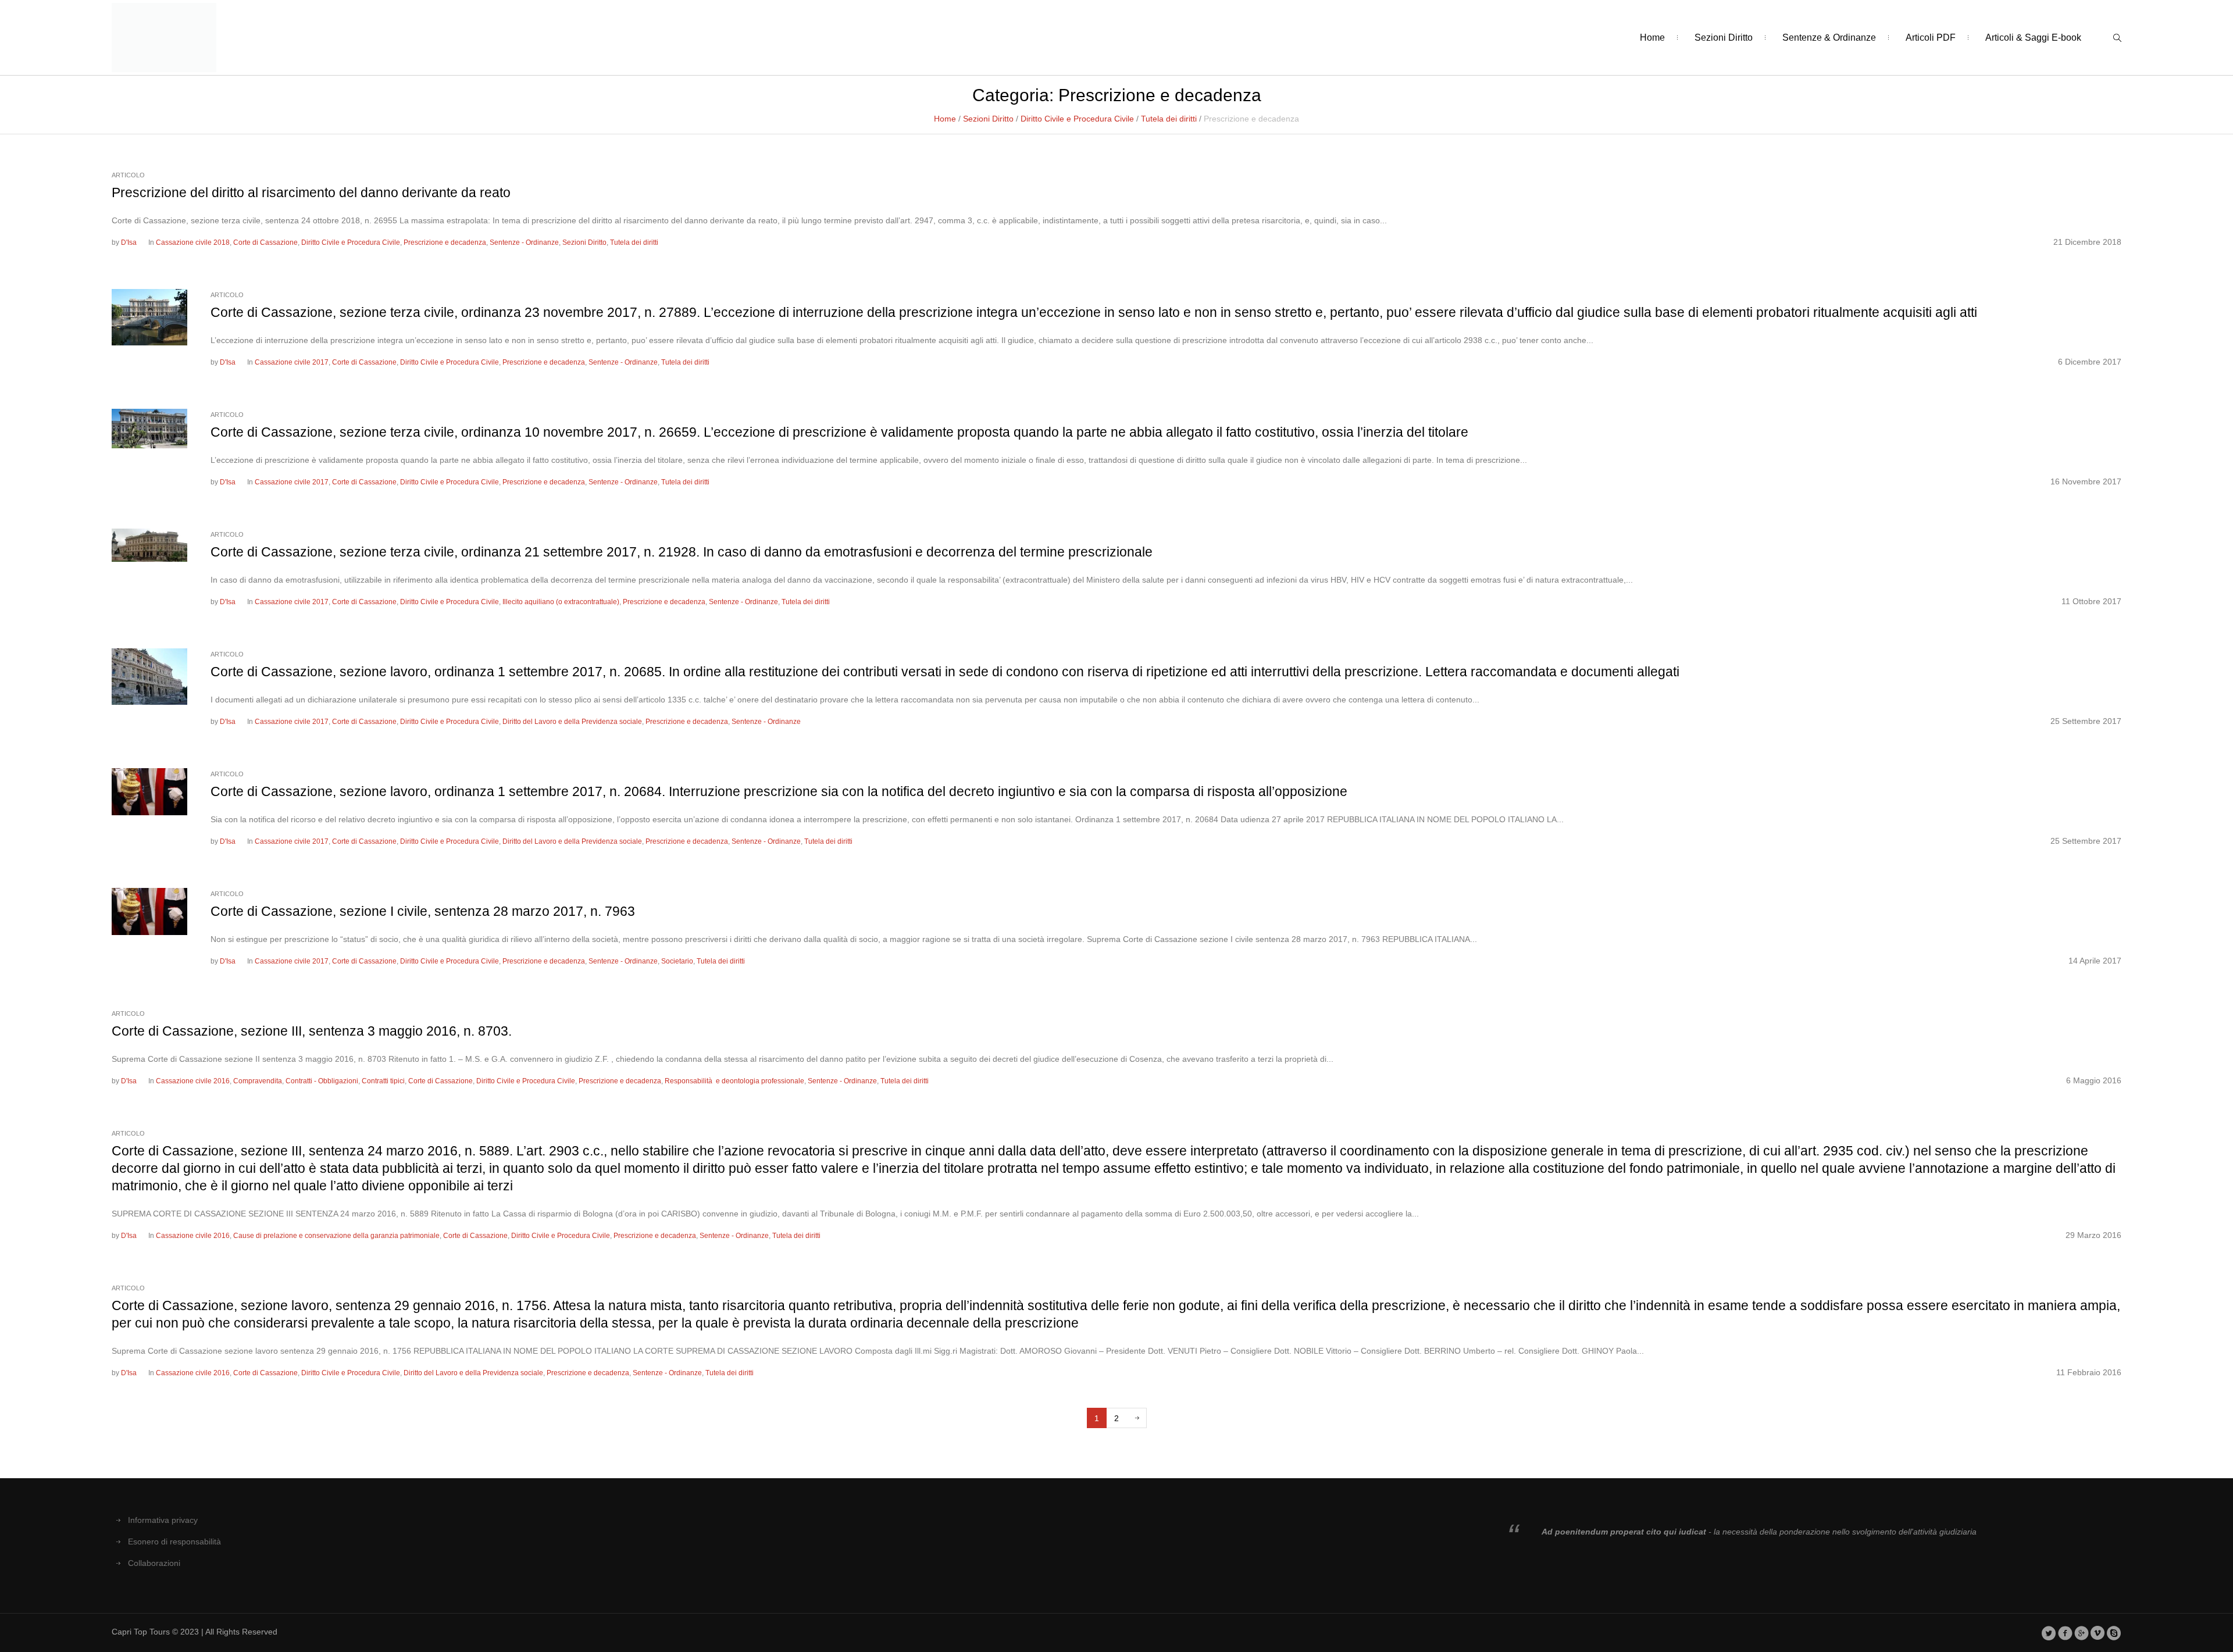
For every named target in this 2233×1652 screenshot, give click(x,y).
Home (945, 119)
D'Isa (129, 242)
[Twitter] (2049, 1633)
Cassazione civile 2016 (193, 1081)
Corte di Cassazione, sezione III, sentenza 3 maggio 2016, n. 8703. (312, 1031)
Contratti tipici (383, 1081)
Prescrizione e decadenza (445, 242)
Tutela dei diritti (1169, 119)
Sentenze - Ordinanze (524, 242)
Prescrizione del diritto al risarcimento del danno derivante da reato (311, 192)
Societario (677, 961)
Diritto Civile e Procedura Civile (1077, 119)
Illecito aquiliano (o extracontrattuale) (561, 602)
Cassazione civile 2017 (292, 362)
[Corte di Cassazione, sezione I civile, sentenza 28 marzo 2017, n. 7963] (149, 911)
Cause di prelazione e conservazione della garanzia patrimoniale (336, 1236)
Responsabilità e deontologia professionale (734, 1081)
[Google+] (2082, 1633)
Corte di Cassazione (265, 242)
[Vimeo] (2098, 1633)
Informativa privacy (163, 1520)
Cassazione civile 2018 (193, 242)
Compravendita (258, 1081)
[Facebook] (2065, 1633)
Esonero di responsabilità (174, 1542)
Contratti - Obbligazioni (322, 1081)
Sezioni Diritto (988, 119)
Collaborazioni (154, 1563)
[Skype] (2114, 1633)
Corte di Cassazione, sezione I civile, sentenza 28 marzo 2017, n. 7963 (423, 911)
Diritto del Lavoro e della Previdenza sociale (572, 722)
